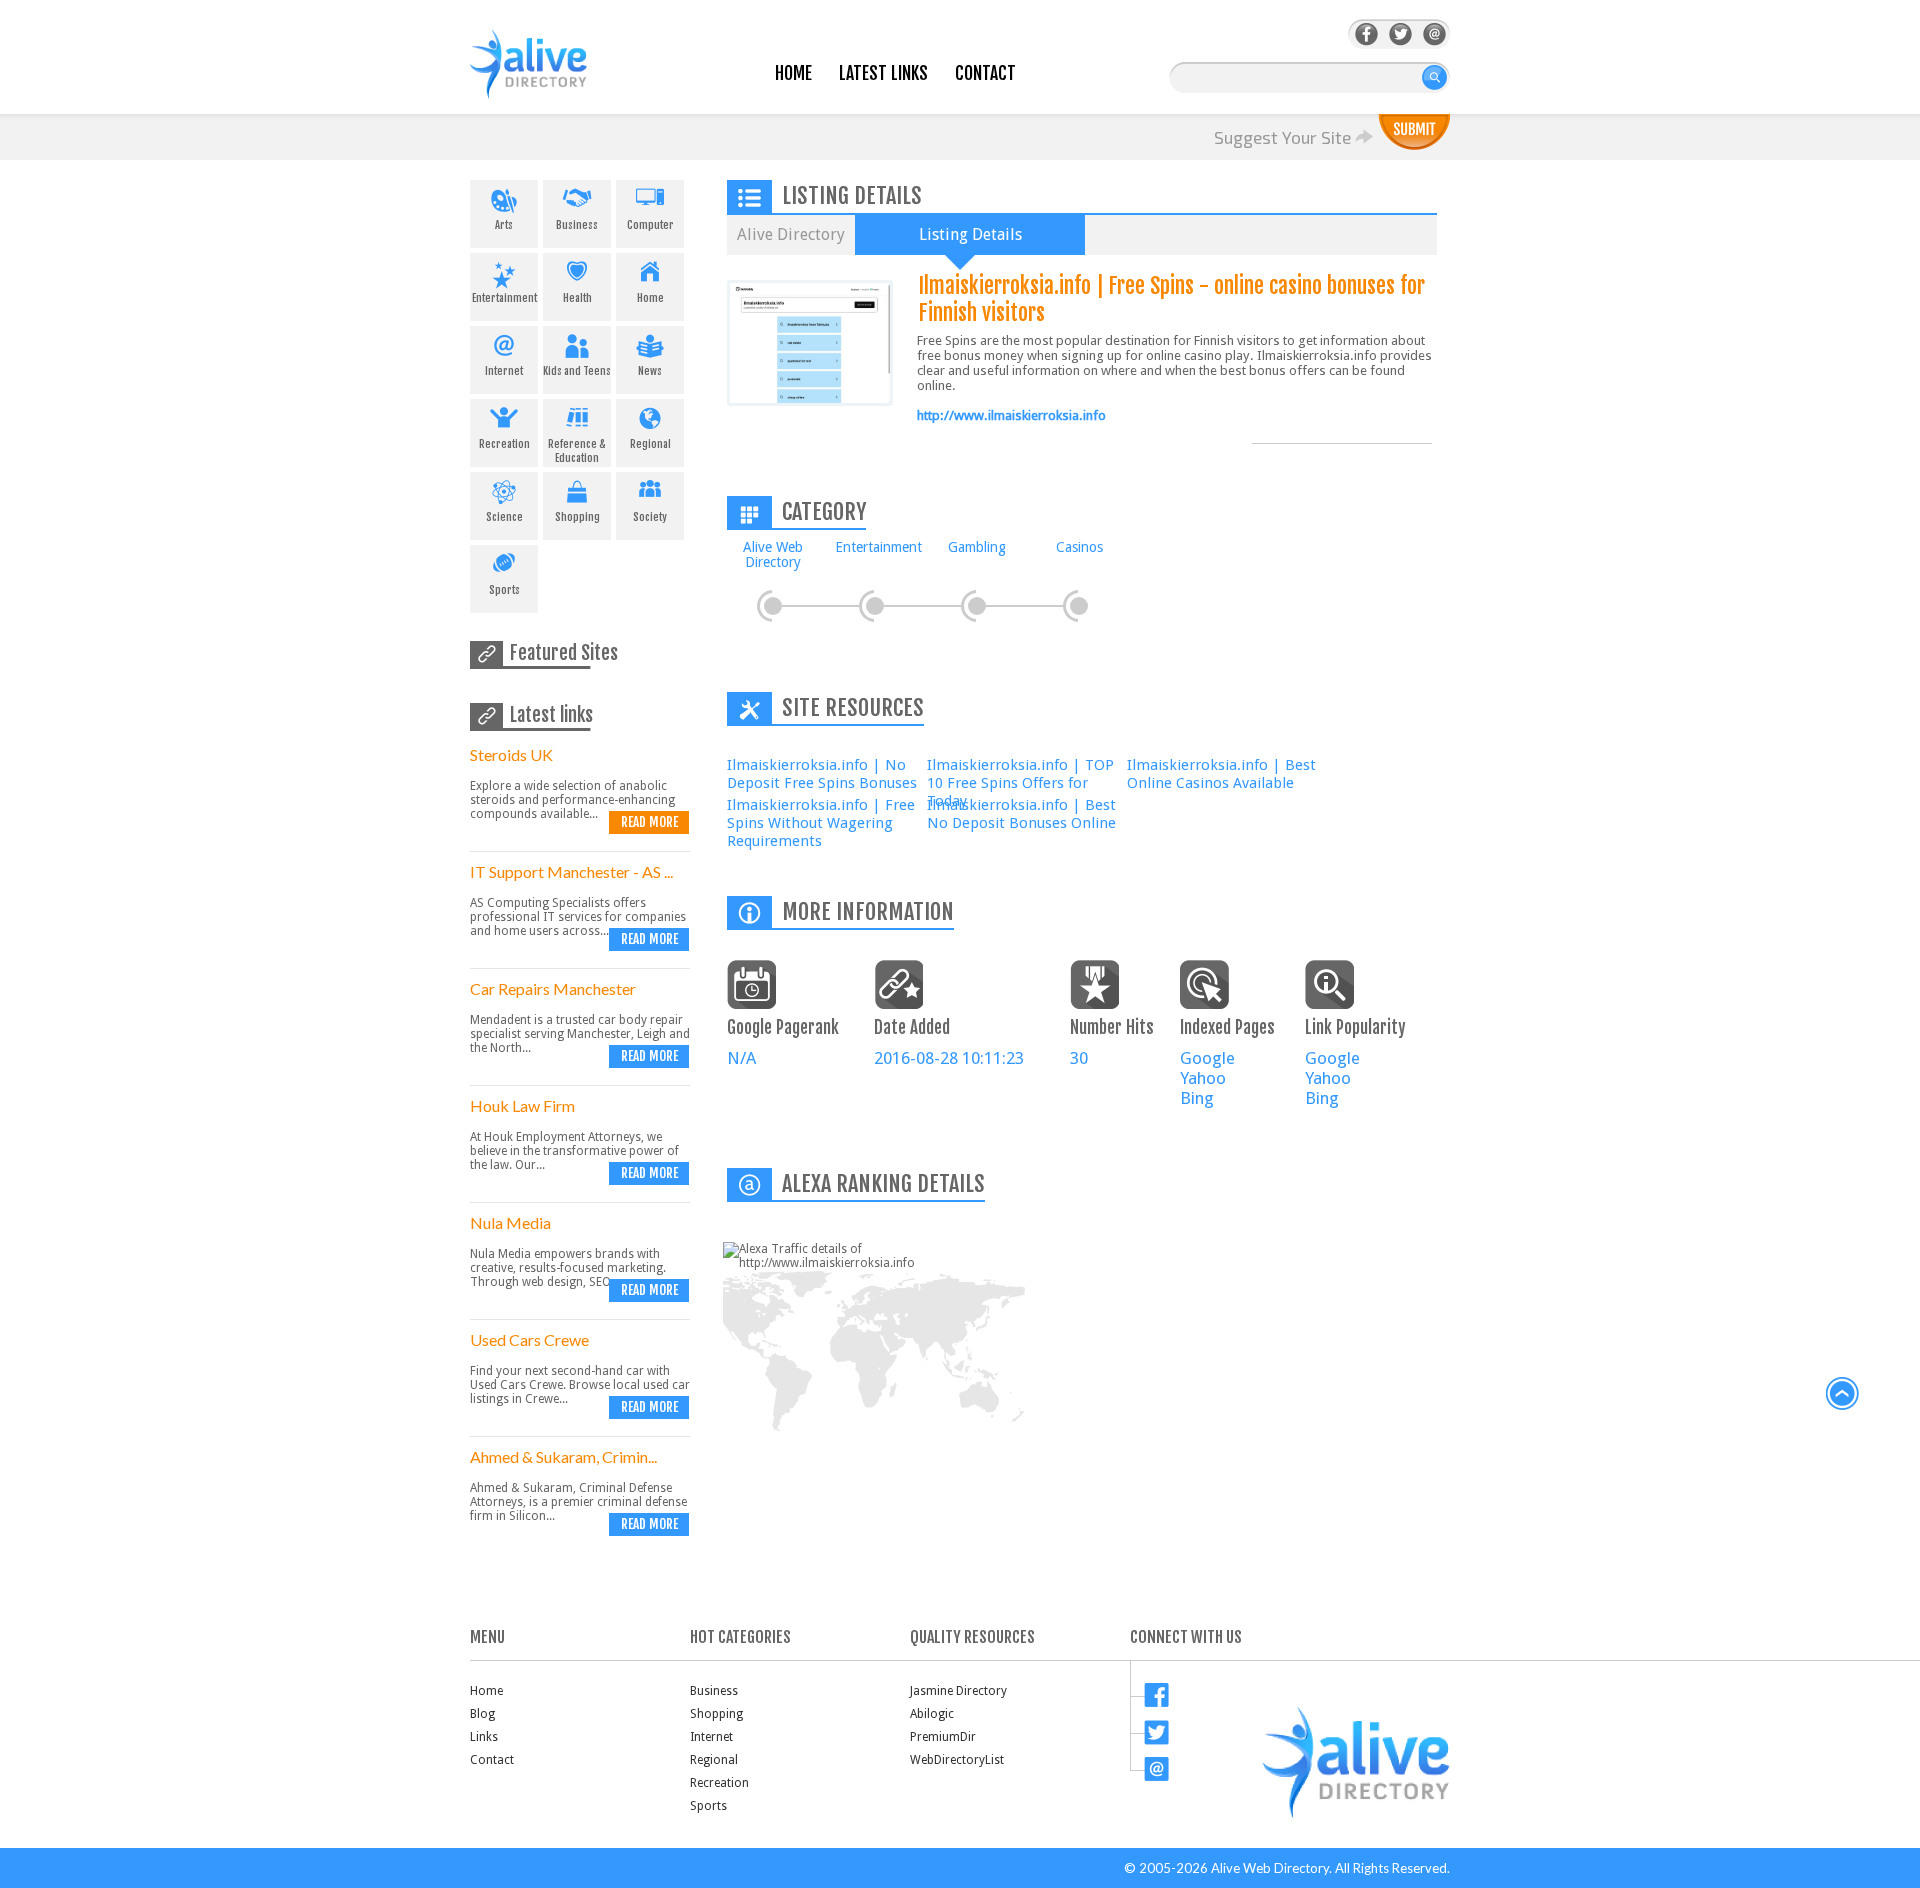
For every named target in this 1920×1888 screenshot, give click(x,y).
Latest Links (883, 73)
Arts (504, 225)
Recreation (504, 444)
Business (577, 225)
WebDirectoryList (957, 1760)
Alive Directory (791, 234)
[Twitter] (1400, 34)
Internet (504, 371)
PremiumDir (943, 1737)
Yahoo (1203, 1078)
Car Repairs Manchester (553, 988)
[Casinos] (1079, 606)
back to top (1843, 1394)
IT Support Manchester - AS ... (571, 871)
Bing (1197, 1098)
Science (504, 517)
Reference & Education (577, 451)
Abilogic (932, 1714)
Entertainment (504, 298)
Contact (985, 73)
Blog (482, 1714)
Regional (650, 444)
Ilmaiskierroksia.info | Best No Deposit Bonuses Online (1021, 814)
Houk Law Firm (522, 1105)
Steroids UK (511, 754)
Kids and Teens (577, 371)
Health (577, 298)
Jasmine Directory (958, 1691)
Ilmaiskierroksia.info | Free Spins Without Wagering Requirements (821, 823)
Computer (650, 225)
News (650, 371)
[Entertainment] (875, 606)
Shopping (577, 517)
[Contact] (1434, 34)
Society (650, 517)
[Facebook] (1366, 34)
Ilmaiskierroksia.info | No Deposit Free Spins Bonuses (822, 774)
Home (793, 73)
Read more (649, 822)
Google (1207, 1058)
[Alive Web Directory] (773, 606)
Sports (504, 590)
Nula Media (510, 1222)
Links (484, 1737)
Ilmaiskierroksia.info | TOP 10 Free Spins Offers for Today (1020, 783)
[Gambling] (977, 606)
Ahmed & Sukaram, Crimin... (563, 1456)
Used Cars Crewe (529, 1339)
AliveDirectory (550, 76)
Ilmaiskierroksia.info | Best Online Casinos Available (1221, 774)
